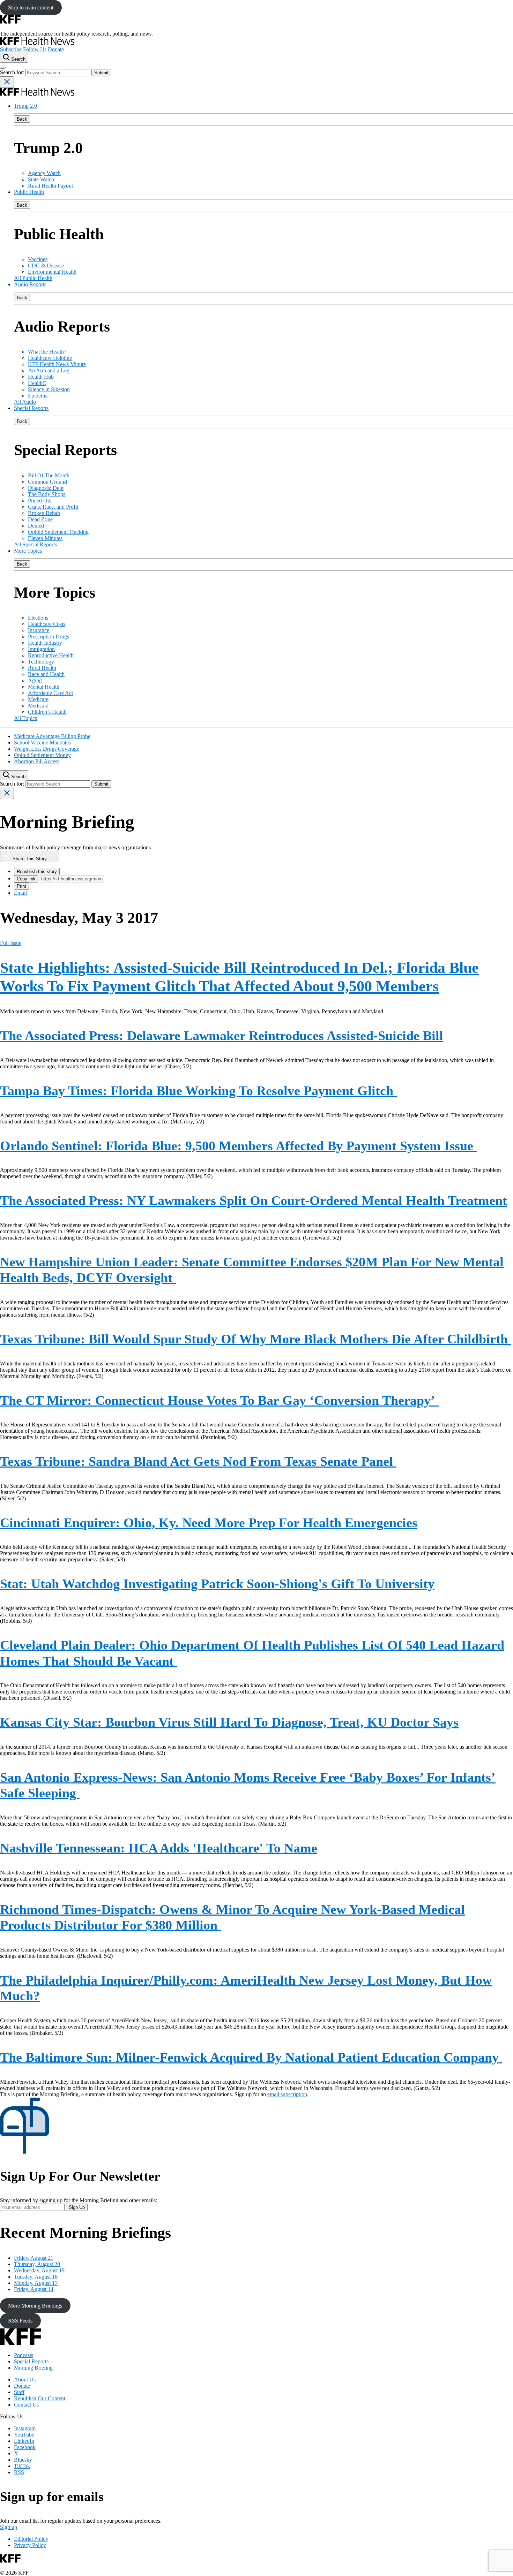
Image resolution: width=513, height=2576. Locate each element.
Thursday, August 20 (37, 2264)
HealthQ (37, 383)
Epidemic (38, 396)
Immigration (41, 649)
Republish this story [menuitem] (37, 872)
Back (22, 119)
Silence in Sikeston (49, 389)
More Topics (28, 551)
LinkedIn (24, 2441)
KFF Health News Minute (57, 364)
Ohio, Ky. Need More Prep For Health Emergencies (209, 1523)
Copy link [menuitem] (26, 879)
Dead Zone (40, 519)
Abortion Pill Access (37, 761)
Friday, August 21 (34, 2258)
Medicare (38, 699)
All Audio (25, 402)
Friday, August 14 (34, 2289)
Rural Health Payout (50, 186)
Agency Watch (44, 173)
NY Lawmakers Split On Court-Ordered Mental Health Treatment (254, 1200)
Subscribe (11, 49)
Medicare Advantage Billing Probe (52, 736)
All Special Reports (35, 544)
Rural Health (42, 668)
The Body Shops (47, 494)
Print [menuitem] (21, 886)
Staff (19, 2392)
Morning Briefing (33, 2368)
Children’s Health (47, 712)
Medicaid (38, 706)
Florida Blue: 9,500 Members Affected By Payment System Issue (238, 1146)
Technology (41, 662)
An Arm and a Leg (49, 370)
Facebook (25, 2447)
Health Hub (41, 377)
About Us (25, 2380)
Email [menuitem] (20, 893)
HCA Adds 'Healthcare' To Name (159, 1848)
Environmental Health (52, 272)
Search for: (13, 72)
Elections (38, 618)
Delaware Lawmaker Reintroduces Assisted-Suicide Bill (222, 1036)
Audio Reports (30, 284)
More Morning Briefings (35, 2306)
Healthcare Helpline (50, 358)
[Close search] (7, 82)
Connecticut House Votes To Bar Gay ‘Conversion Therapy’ (219, 1400)
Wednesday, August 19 (39, 2270)
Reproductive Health (51, 655)
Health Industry (45, 643)
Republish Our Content (40, 2398)
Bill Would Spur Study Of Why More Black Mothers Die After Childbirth (256, 1339)
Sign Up (77, 2207)
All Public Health (33, 278)
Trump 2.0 (25, 106)
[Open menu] (3, 68)
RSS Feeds (20, 2321)
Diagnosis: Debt (46, 488)
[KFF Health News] (37, 43)
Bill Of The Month (49, 475)
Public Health (29, 192)
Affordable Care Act (50, 693)
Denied (36, 526)
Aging (35, 680)
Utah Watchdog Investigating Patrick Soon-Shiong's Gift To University (217, 1584)
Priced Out (40, 501)
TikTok (22, 2466)
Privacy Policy (30, 2545)
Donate (56, 49)
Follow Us (35, 49)
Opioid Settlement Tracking (58, 532)
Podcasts (24, 2355)
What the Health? (47, 352)
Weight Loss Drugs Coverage (47, 749)
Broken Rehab (44, 513)
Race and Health (46, 674)
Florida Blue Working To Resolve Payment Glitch (198, 1091)
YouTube (24, 2435)
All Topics (25, 718)
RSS (19, 2472)
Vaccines (38, 259)
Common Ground (47, 482)
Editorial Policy (31, 2539)
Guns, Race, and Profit (53, 507)
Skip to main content (31, 7)
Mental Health (44, 687)
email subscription (287, 2094)
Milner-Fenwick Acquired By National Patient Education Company (251, 2057)
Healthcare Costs (47, 624)
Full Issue (11, 943)
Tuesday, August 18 (36, 2277)
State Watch (41, 179)
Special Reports (31, 408)
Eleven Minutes (45, 538)
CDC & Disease (46, 266)
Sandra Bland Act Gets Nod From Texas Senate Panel (198, 1461)
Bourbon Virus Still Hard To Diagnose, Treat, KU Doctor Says (229, 1722)
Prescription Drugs (49, 637)
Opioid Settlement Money (42, 755)
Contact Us (26, 2405)
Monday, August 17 (36, 2283)
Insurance (39, 630)
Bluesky (23, 2460)
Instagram (25, 2428)
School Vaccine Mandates (42, 743)
